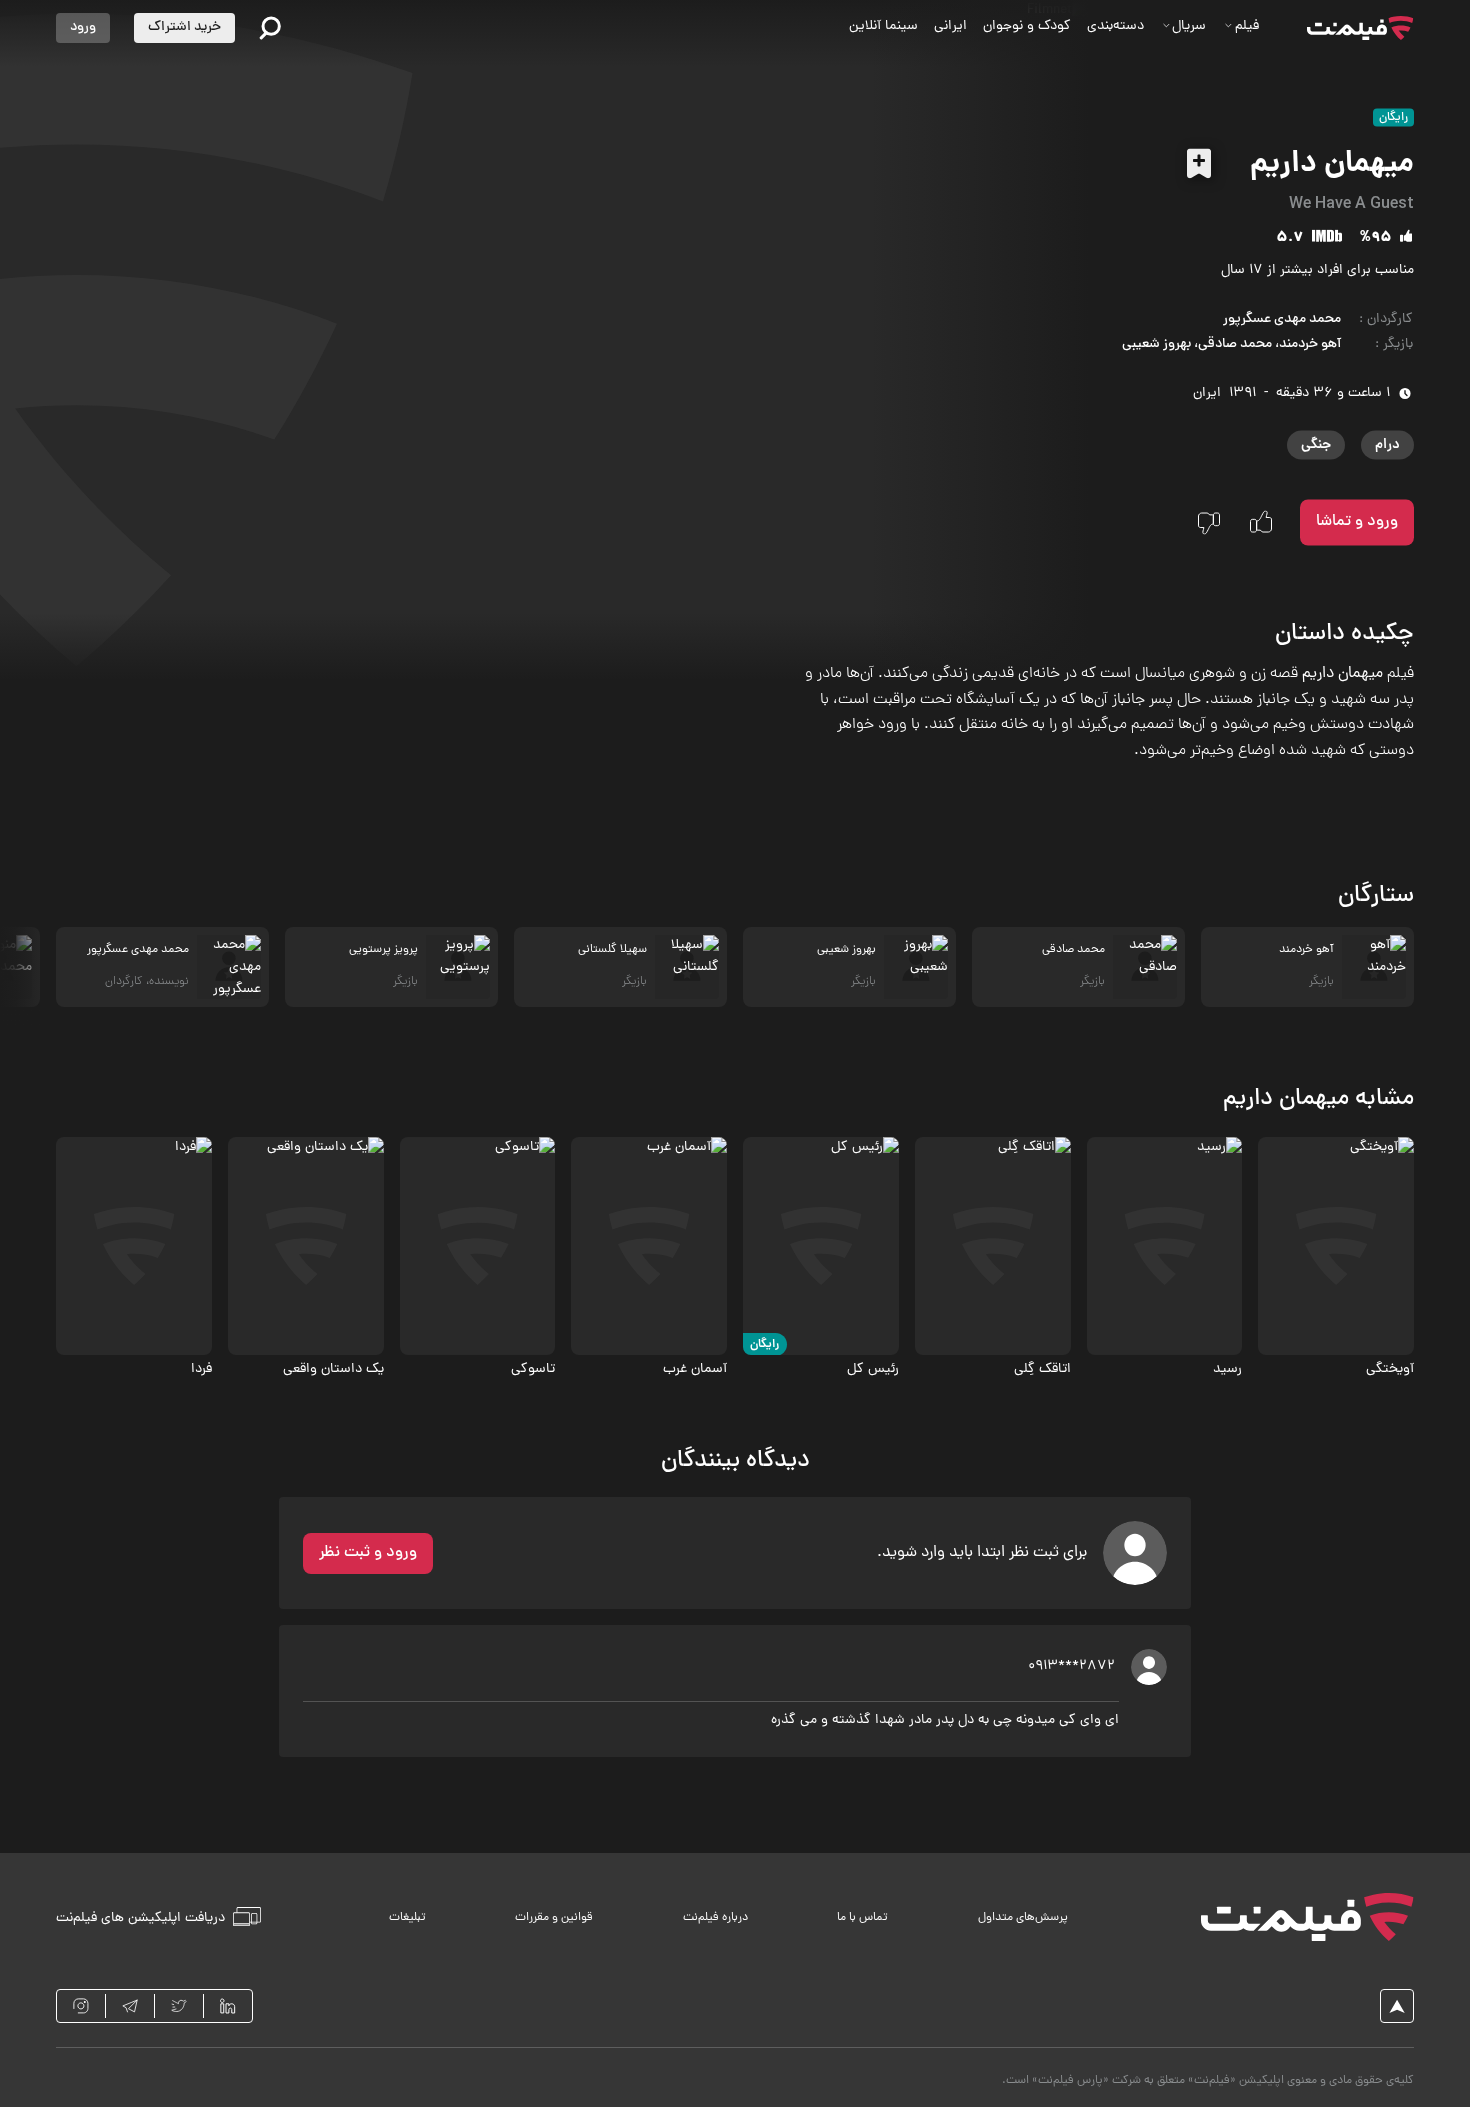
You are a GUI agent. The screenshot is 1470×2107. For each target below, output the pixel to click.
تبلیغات (407, 1918)
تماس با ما (862, 1918)
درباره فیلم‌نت (715, 1918)
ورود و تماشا (1357, 522)
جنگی (1316, 445)
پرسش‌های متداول (1023, 1918)
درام (1387, 445)
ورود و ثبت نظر (368, 1553)
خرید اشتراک (184, 27)
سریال (1189, 26)
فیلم (1247, 26)
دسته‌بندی (1115, 26)
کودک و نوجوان (1027, 26)
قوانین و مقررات (554, 1918)
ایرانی (950, 26)
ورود (83, 27)
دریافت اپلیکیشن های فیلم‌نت (140, 1917)
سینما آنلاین (883, 26)
